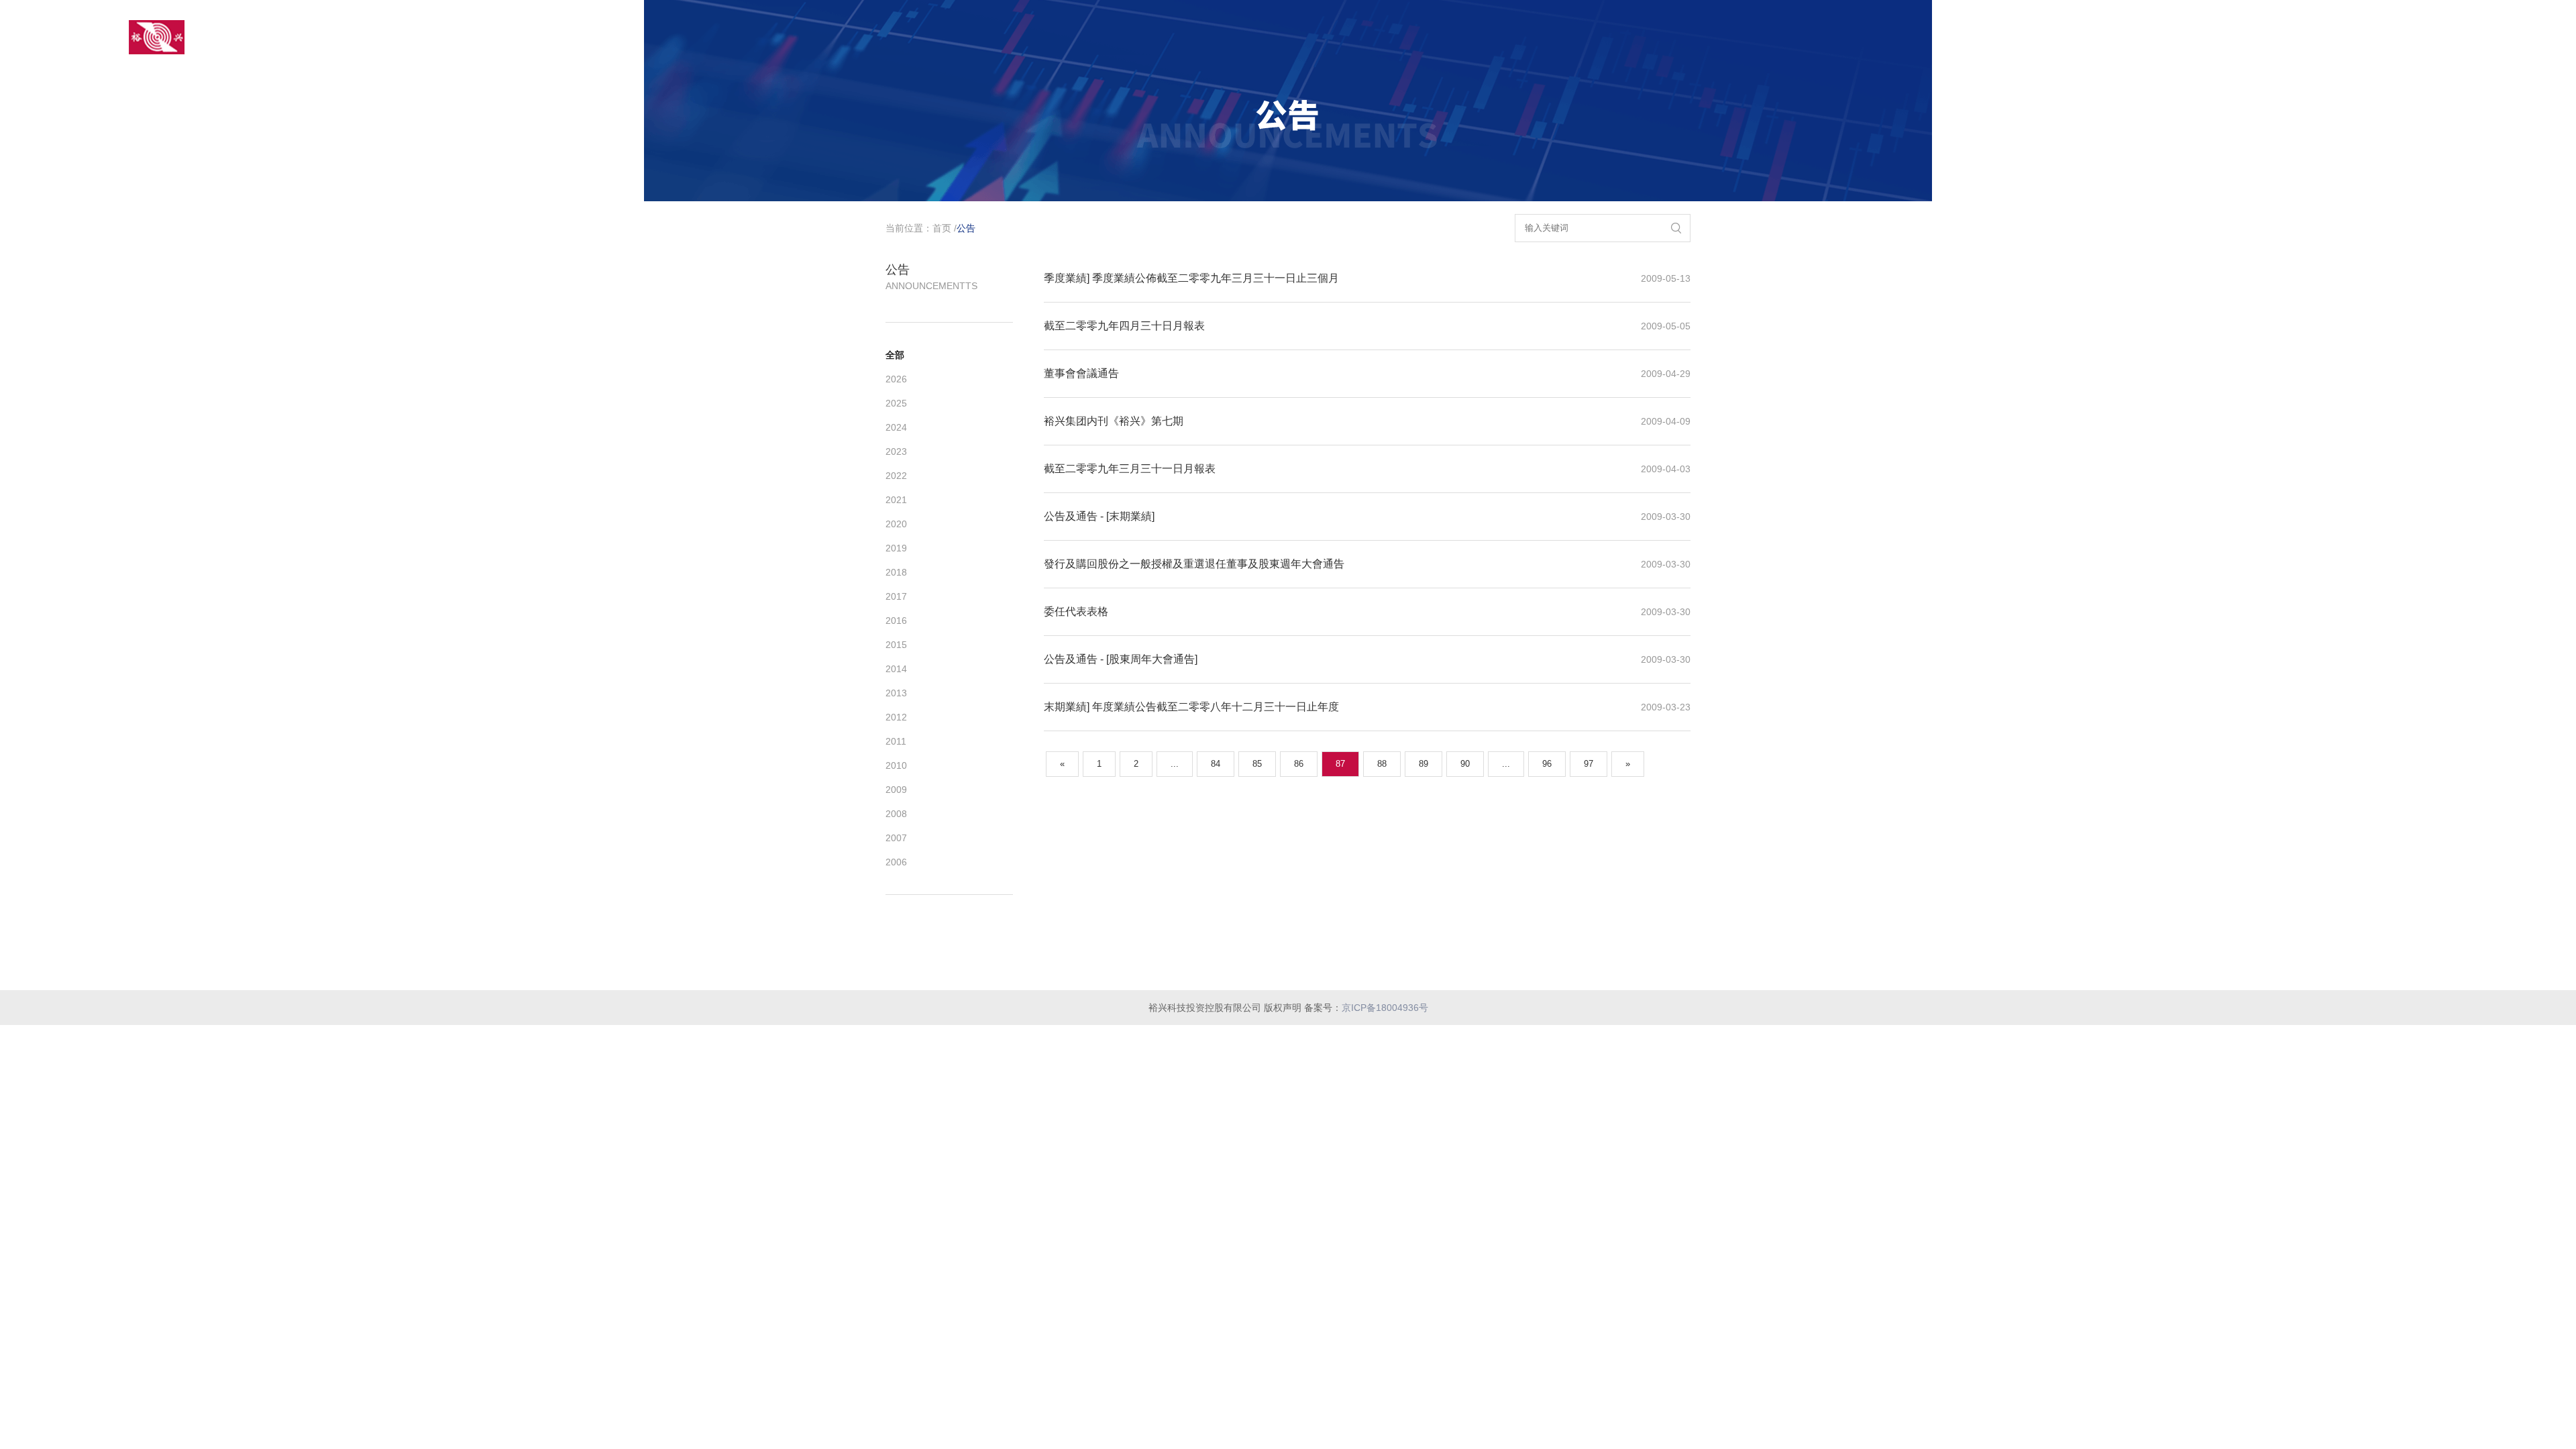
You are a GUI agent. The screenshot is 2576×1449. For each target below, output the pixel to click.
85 (1257, 764)
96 (1547, 764)
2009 (896, 790)
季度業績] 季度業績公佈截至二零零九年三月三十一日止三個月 (1191, 278)
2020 (896, 524)
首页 (942, 228)
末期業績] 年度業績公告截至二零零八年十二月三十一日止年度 (1191, 707)
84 (1216, 764)
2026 (896, 379)
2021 (896, 500)
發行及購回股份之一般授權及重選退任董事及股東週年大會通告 (1194, 564)
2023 (896, 451)
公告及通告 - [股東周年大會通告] (1121, 659)
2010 (896, 765)
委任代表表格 (1076, 611)
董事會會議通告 (1081, 373)
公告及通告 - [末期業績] (1099, 516)
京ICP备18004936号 (1385, 1008)
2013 (896, 693)
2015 (896, 645)
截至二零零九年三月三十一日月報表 (1130, 469)
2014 (896, 669)
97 (1589, 764)
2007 (896, 838)
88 (1382, 764)
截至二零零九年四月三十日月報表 (1124, 326)
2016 (896, 621)
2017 (896, 596)
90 (1465, 764)
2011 (896, 741)
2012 (896, 717)
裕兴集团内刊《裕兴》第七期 (1114, 421)
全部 (895, 355)
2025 (896, 403)
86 (1299, 764)
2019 (896, 548)
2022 (896, 476)
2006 (896, 862)
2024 (896, 427)
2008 (896, 814)
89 (1424, 764)
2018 (896, 572)
